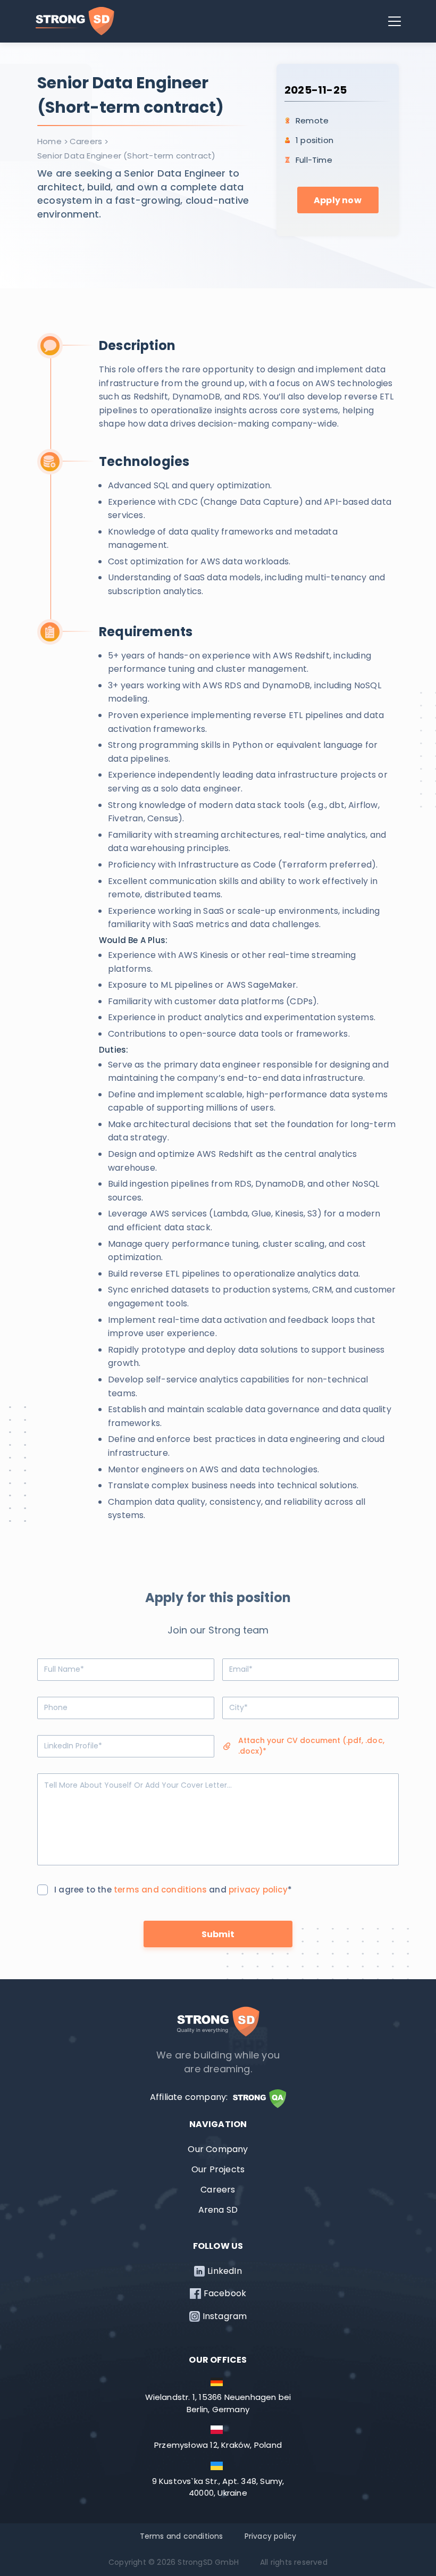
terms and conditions (160, 1890)
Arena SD (218, 2210)
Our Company (218, 2149)
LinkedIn (225, 2271)
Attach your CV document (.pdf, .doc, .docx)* (311, 1746)
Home (49, 141)
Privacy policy (271, 2536)
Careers (86, 141)
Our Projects (218, 2169)
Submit (218, 1934)
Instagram (225, 2316)
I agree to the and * (173, 1890)
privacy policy (258, 1890)
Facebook (225, 2294)
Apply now (338, 200)
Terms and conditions (182, 2536)
